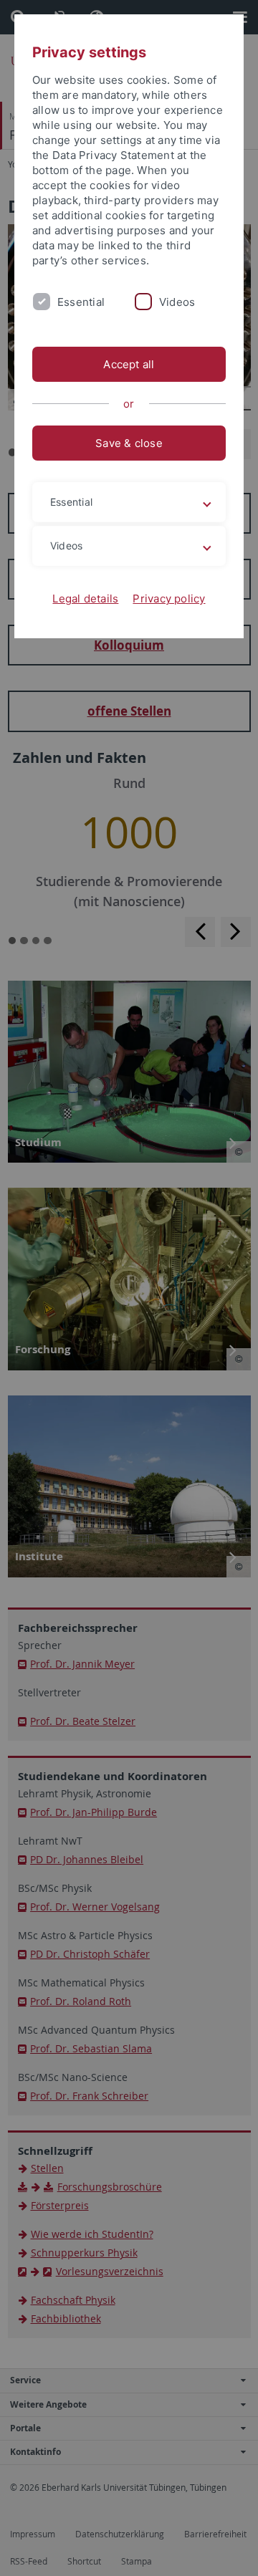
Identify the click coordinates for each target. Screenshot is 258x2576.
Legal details (85, 599)
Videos (177, 302)
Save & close (129, 443)
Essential (81, 302)
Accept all (129, 364)
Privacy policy (169, 599)
